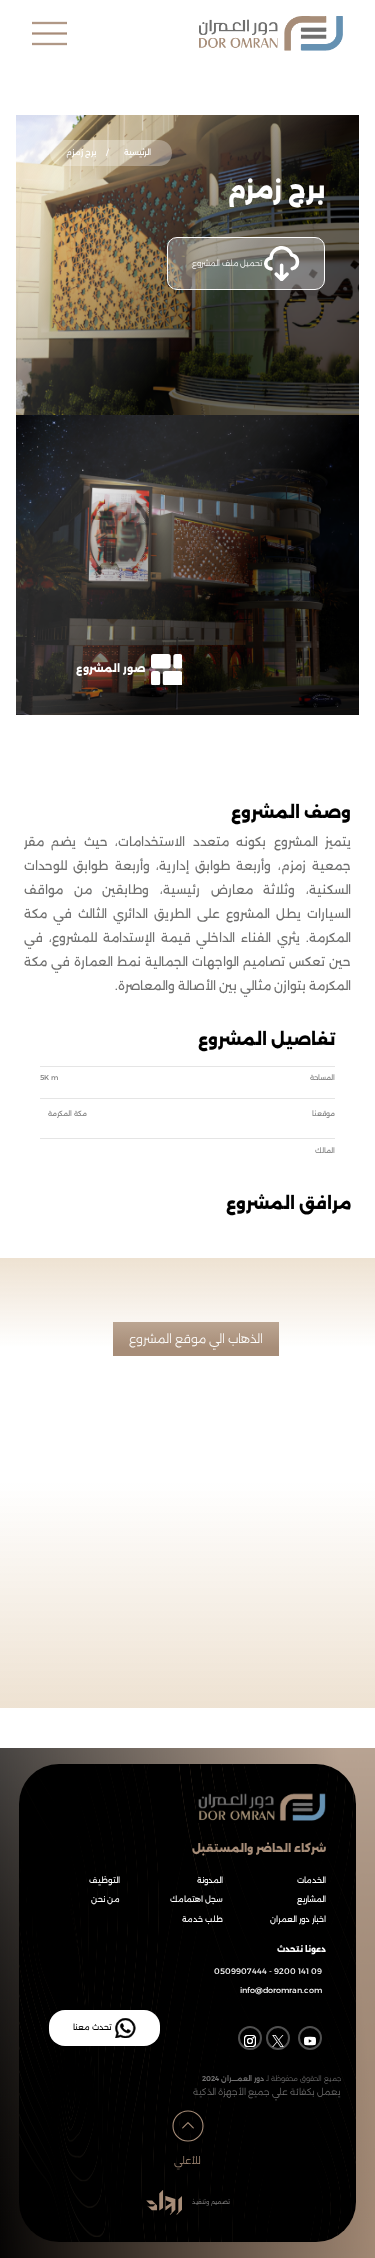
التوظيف (104, 1880)
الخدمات (311, 1880)
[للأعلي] (188, 2108)
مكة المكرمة (67, 1113)
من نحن (105, 1899)
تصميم (219, 2202)
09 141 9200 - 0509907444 (268, 1971)
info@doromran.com (281, 1990)
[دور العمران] (212, 33)
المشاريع (311, 1899)
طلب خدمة (202, 1919)
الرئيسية (136, 152)
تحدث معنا (92, 2027)
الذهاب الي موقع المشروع (196, 1338)
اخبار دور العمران (298, 1919)
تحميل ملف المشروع (228, 262)
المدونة (210, 1880)
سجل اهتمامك (196, 1899)
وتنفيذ (199, 2202)
